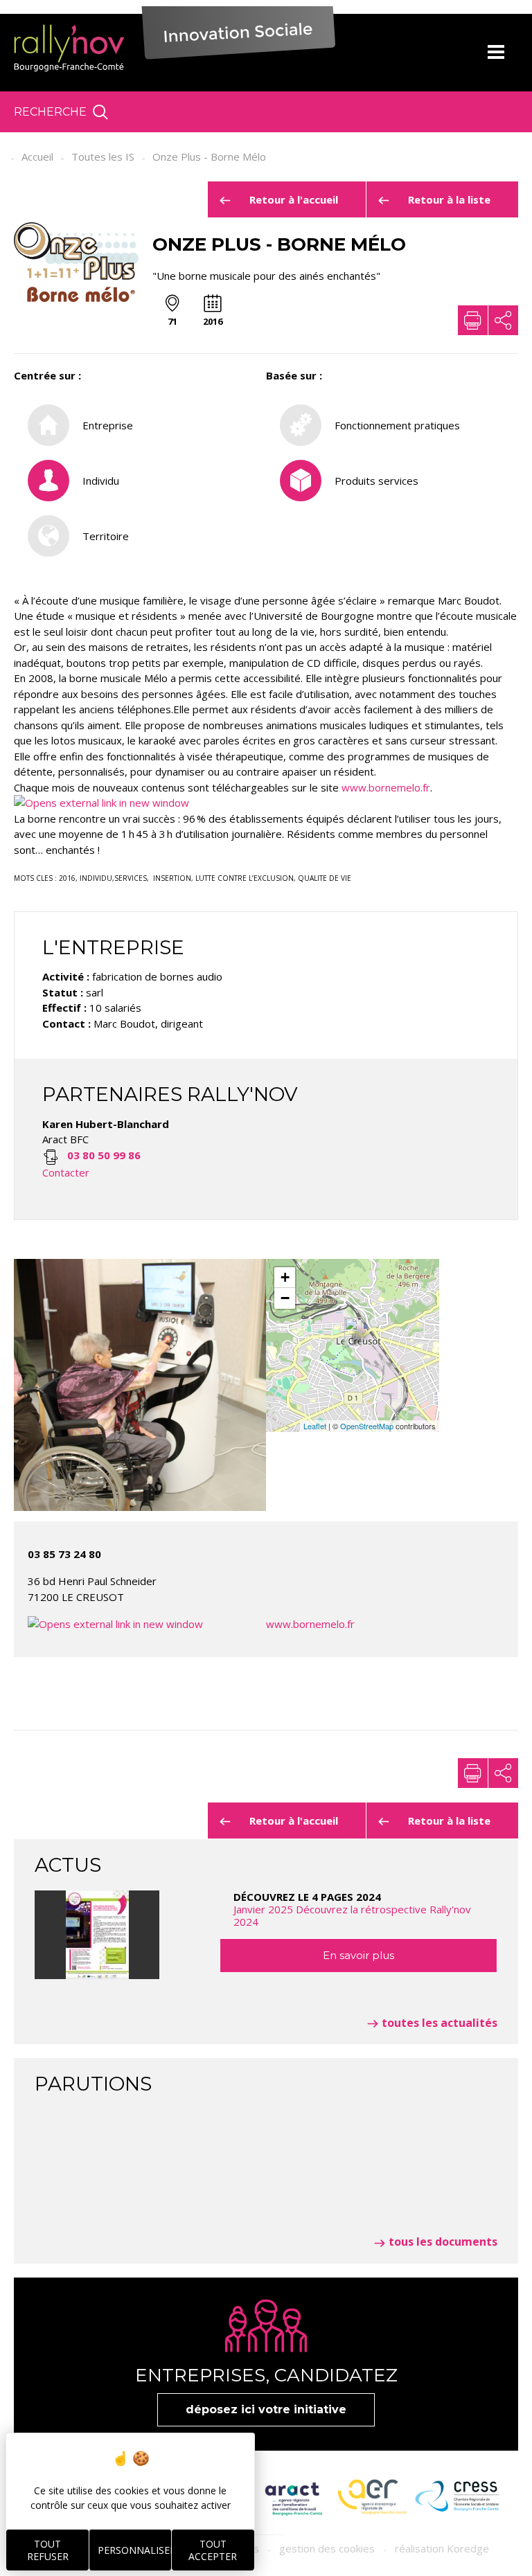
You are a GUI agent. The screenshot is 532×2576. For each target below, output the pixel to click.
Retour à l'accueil (294, 199)
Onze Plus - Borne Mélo (209, 156)
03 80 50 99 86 (104, 1155)
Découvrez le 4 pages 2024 (352, 1909)
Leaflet (315, 1426)
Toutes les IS (103, 156)
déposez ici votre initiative (266, 2409)
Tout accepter (213, 2550)
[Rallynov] (69, 48)
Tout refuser (48, 2550)
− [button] (285, 1298)
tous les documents (443, 2242)
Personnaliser (134, 2550)
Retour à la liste (449, 199)
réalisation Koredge (442, 2548)
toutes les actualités (440, 2023)
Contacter (66, 1172)
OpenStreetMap (367, 1426)
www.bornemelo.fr (386, 787)
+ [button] (285, 1277)
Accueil (37, 156)
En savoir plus (358, 1955)
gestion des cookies (327, 2548)
